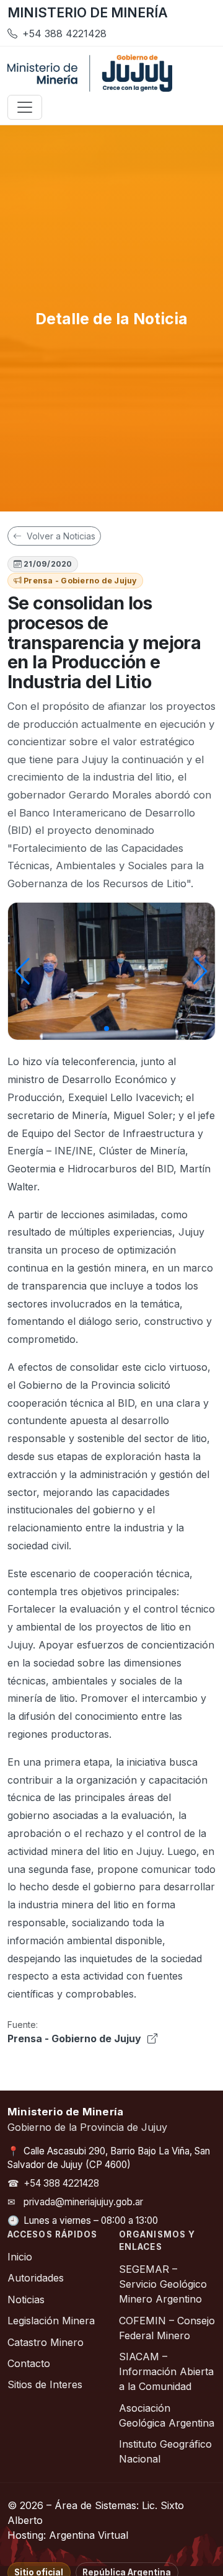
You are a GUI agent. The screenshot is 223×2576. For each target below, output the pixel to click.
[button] (107, 1029)
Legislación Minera (51, 2321)
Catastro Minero (46, 2342)
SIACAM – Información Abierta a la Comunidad (166, 2371)
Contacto (29, 2363)
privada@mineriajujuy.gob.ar (83, 2202)
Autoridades (36, 2278)
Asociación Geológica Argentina (167, 2415)
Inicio (20, 2257)
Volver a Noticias (60, 536)
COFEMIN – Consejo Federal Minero (167, 2328)
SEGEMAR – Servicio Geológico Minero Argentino (163, 2284)
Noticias (26, 2299)
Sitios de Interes (45, 2384)
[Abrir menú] (25, 107)
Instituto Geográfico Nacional (165, 2451)
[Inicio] (90, 73)
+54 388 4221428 (61, 2183)
